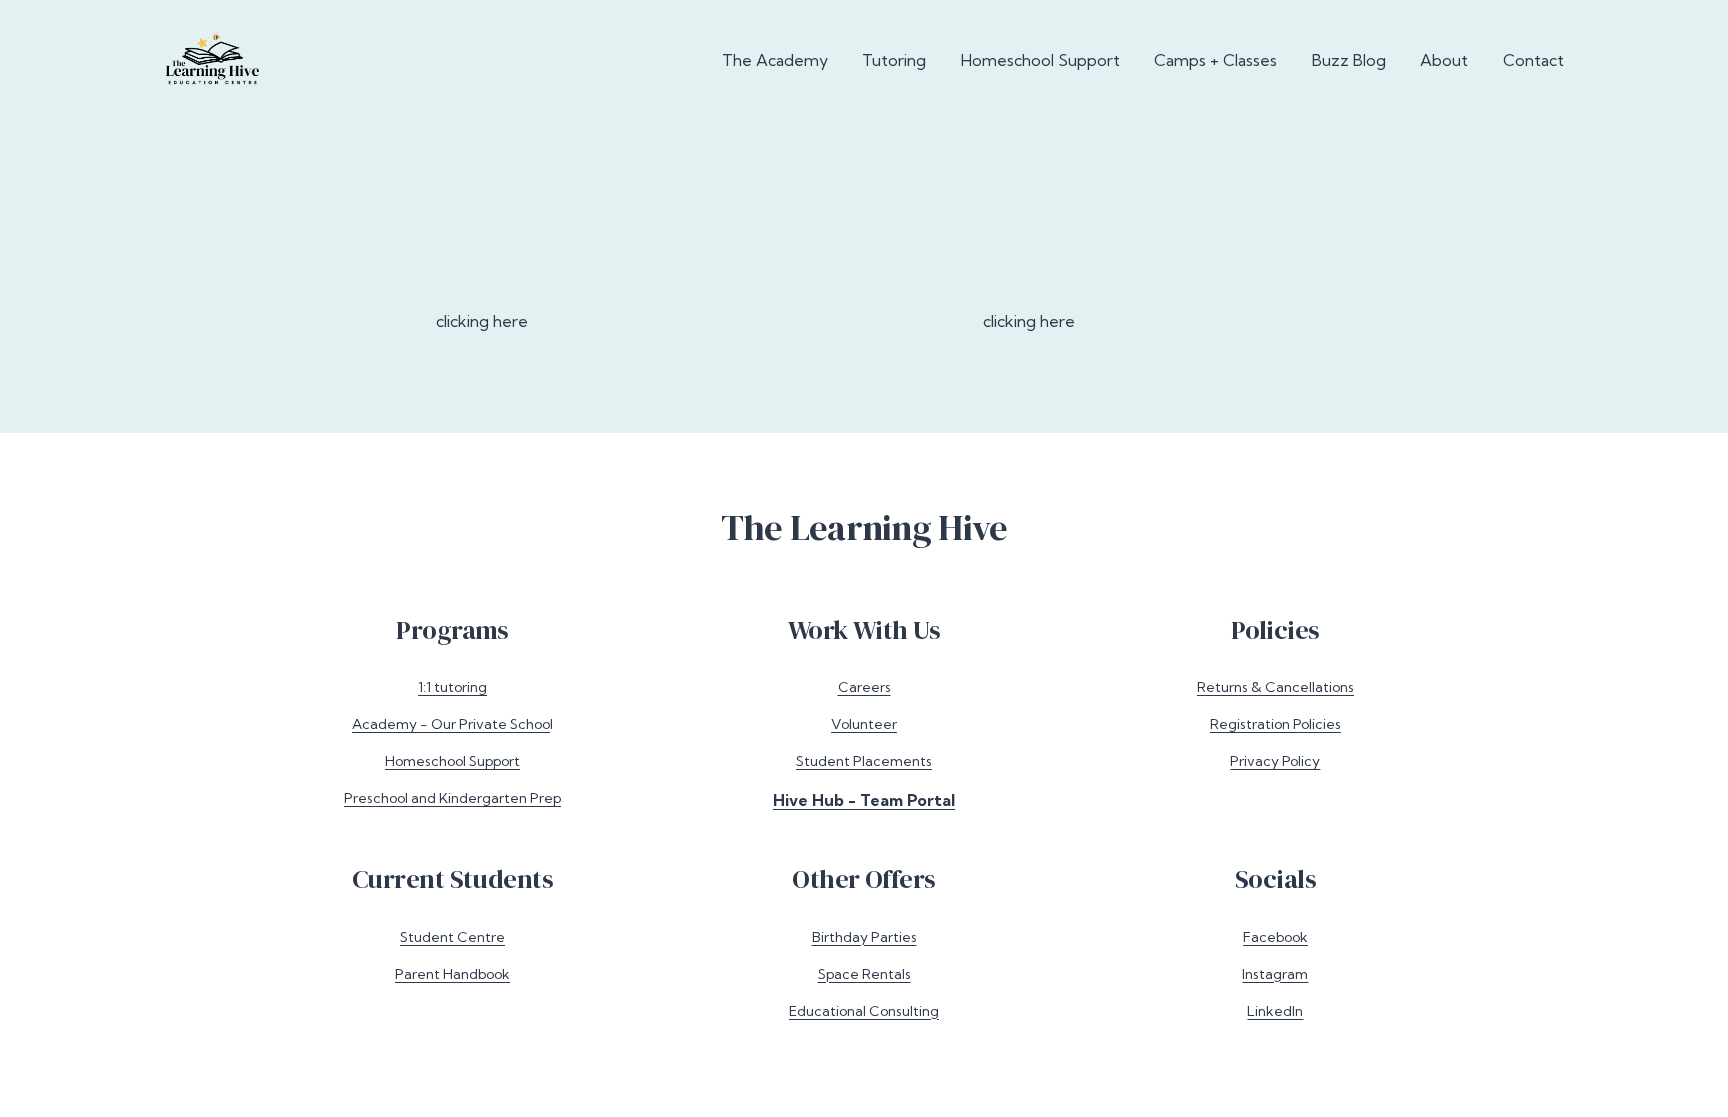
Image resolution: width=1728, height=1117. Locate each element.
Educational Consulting (864, 1011)
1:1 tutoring (452, 687)
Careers (864, 687)
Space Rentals (864, 974)
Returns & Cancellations (1275, 687)
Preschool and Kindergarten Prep (452, 798)
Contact (1533, 60)
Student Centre (452, 937)
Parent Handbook (452, 974)
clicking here (482, 321)
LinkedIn (1275, 1011)
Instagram (1275, 974)
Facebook (1275, 937)
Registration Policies (1275, 724)
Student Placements (864, 761)
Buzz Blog (1349, 60)
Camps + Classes (1215, 60)
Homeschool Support (1040, 60)
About (1444, 60)
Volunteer (864, 724)
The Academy (775, 60)
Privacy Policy (1275, 761)
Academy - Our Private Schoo (451, 724)
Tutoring (894, 60)
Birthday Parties (864, 937)
